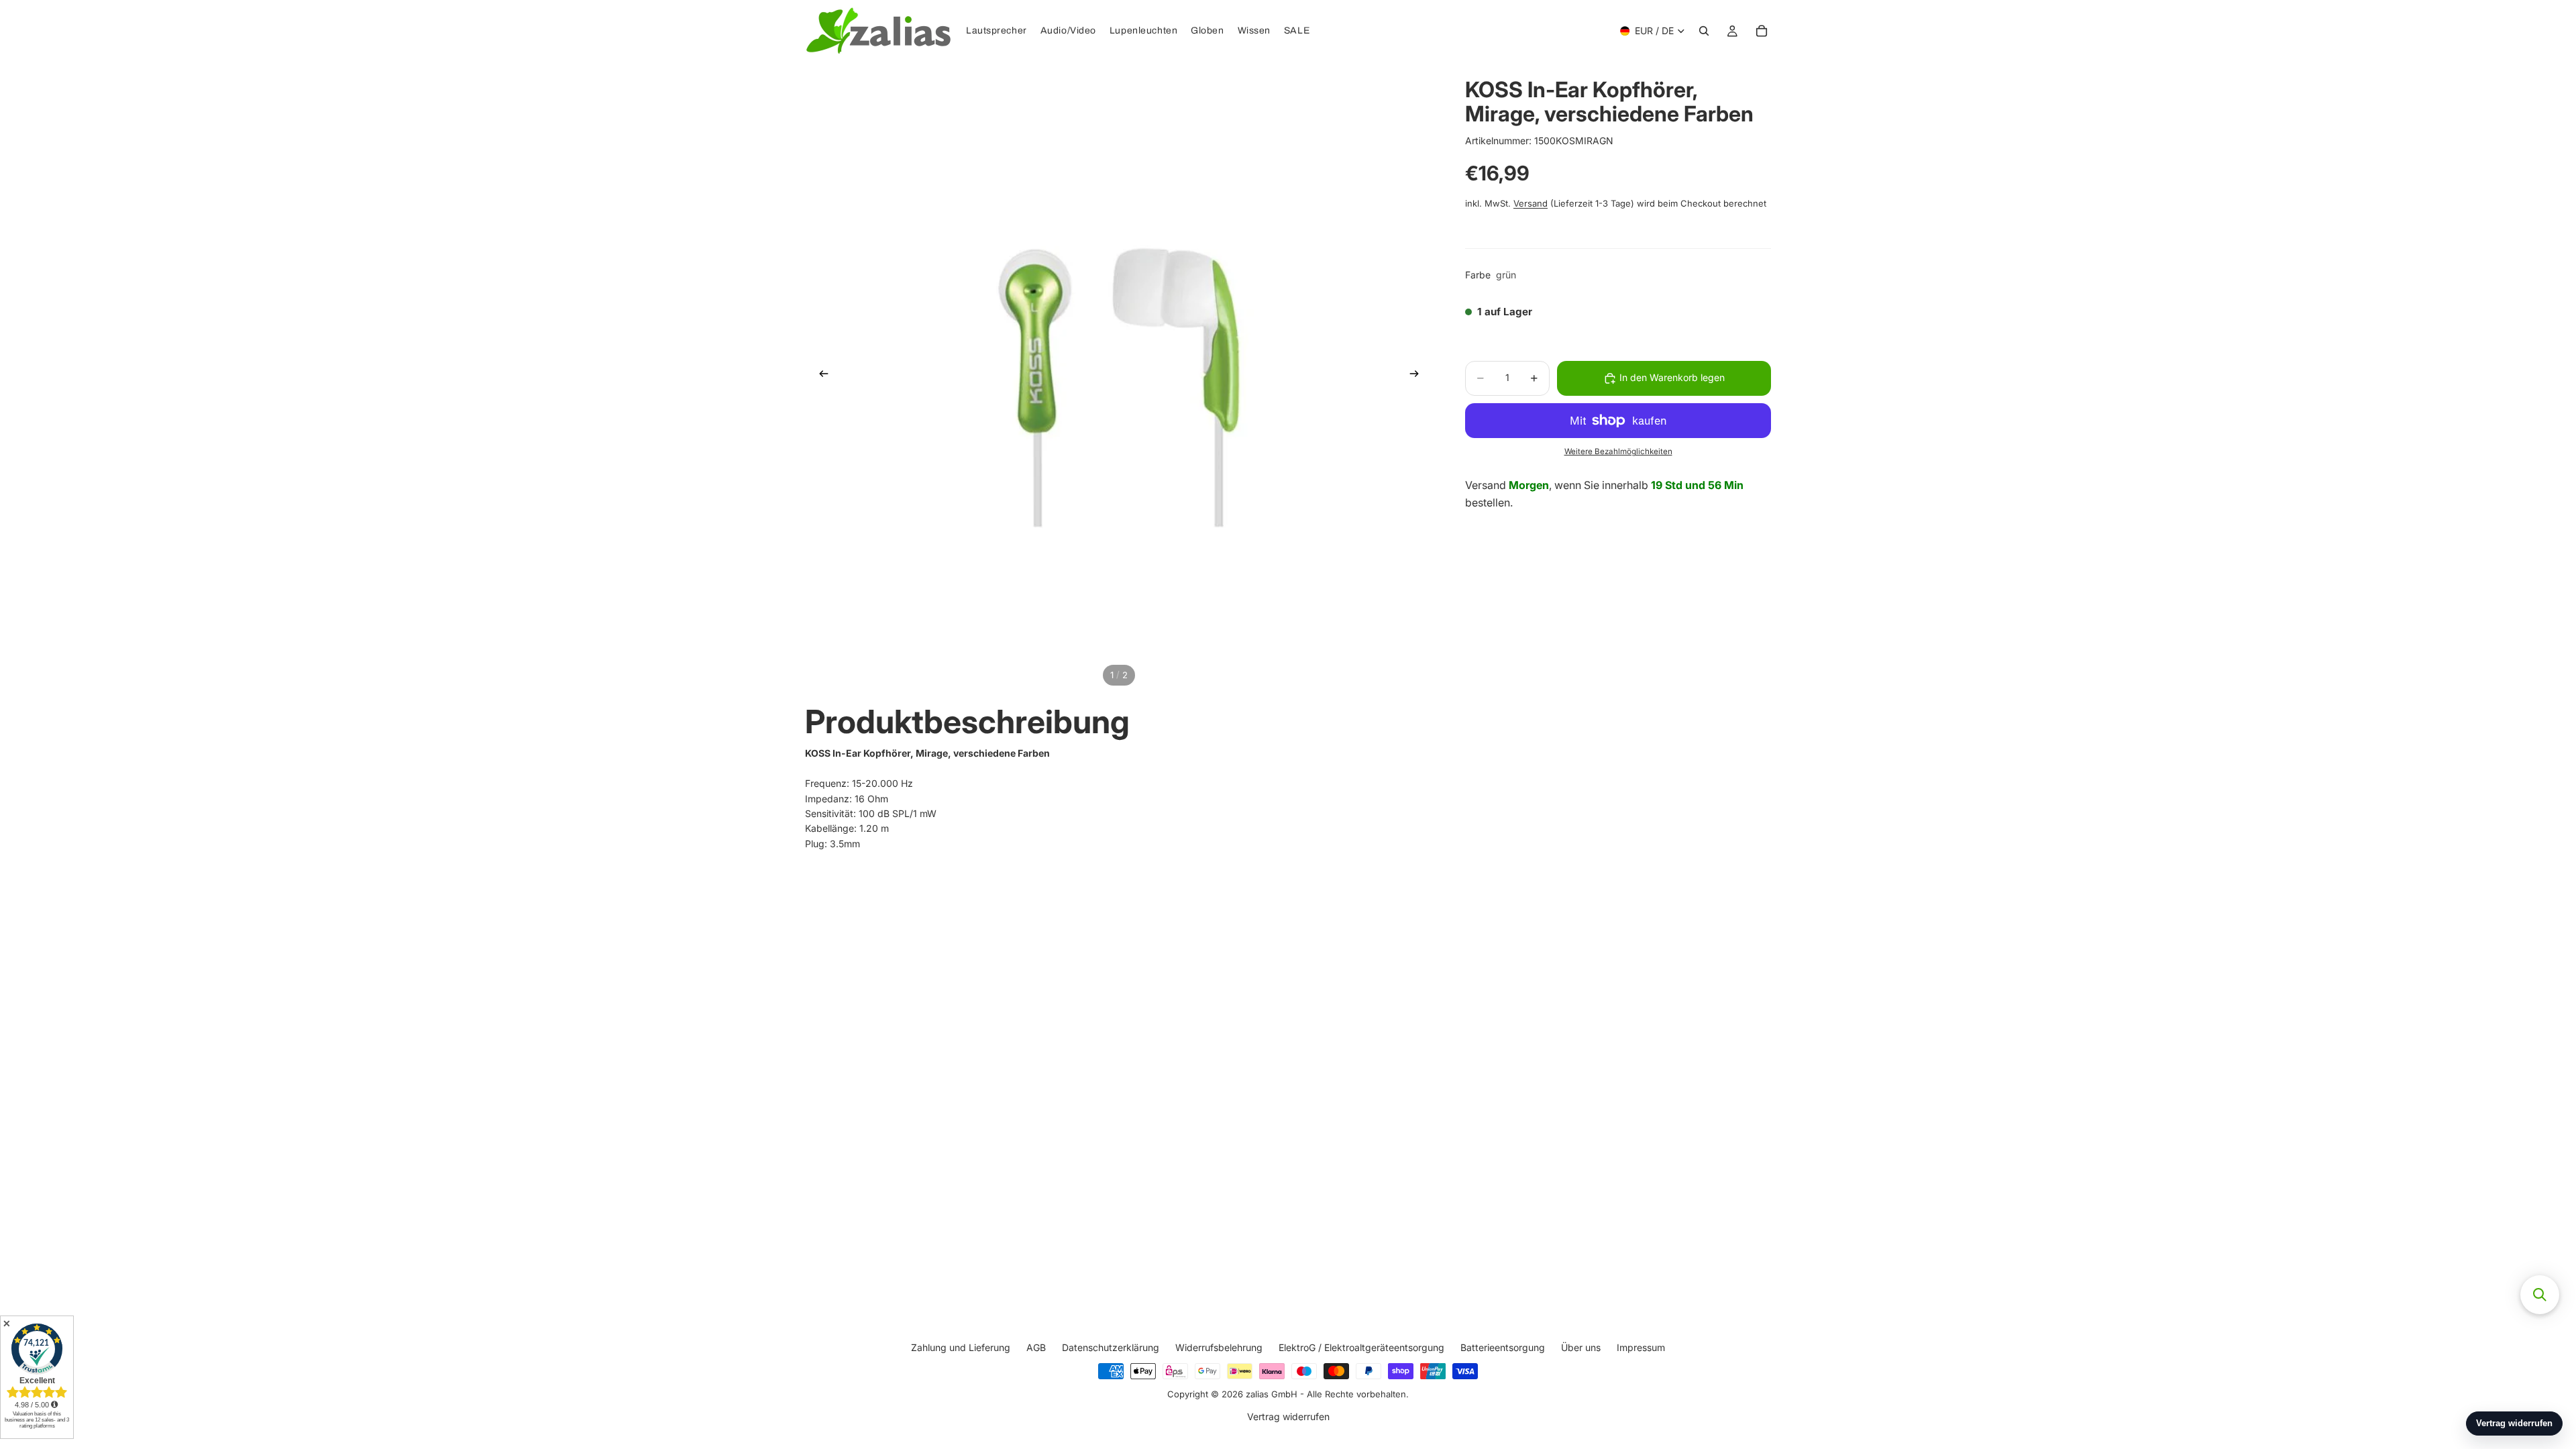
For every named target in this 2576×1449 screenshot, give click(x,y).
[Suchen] (1704, 31)
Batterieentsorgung (1503, 1347)
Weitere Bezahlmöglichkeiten (1618, 451)
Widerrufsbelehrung (1219, 1347)
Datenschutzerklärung (1111, 1347)
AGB (1036, 1347)
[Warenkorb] (1762, 31)
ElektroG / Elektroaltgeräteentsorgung (1361, 1347)
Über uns (1581, 1347)
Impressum (1641, 1347)
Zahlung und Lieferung (961, 1347)
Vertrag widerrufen (1288, 1417)
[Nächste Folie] (1418, 376)
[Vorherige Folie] (820, 376)
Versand (1531, 203)
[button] (2540, 1295)
